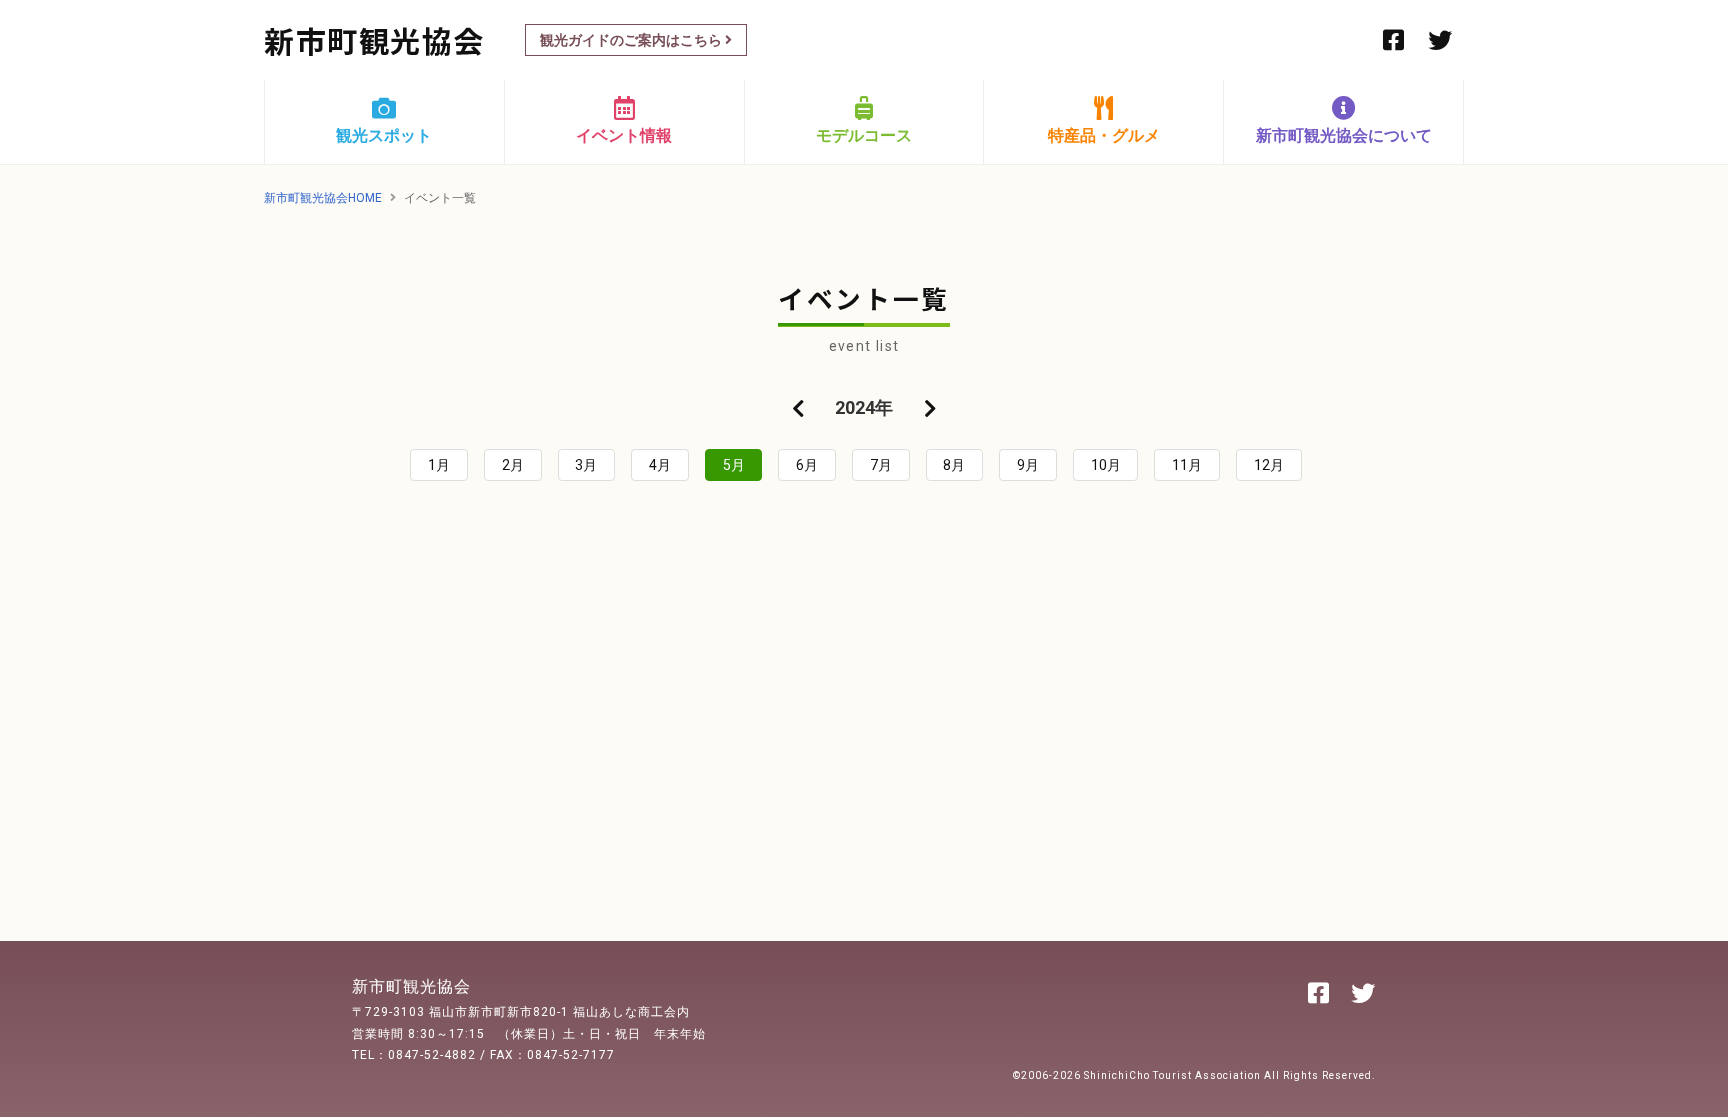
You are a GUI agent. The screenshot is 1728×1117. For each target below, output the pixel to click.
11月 (1187, 465)
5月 (734, 465)
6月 (807, 465)
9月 (1028, 465)
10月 (1106, 465)
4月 (660, 465)
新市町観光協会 (374, 40)
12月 (1269, 465)
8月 (954, 465)
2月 (513, 465)
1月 (439, 465)
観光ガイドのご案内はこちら (632, 40)
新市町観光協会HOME (323, 198)
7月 (881, 465)
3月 (586, 465)
